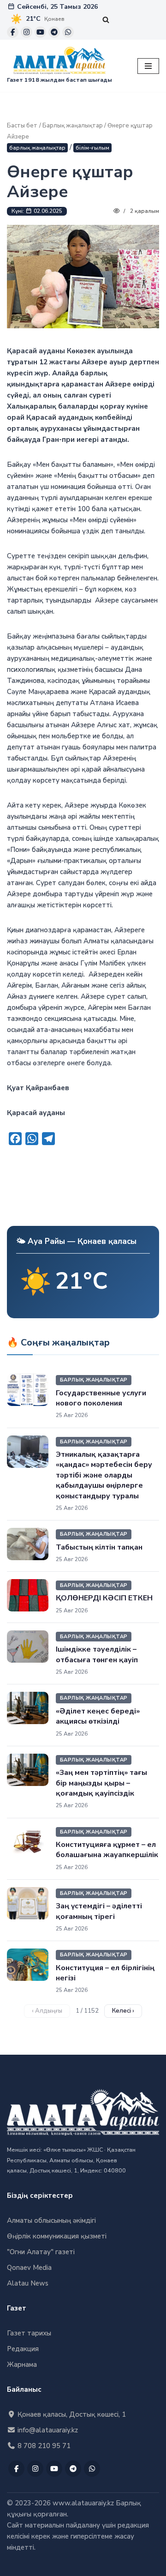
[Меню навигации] (148, 66)
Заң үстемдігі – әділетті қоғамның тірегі (99, 1911)
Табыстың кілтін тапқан (99, 1547)
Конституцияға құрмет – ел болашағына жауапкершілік (107, 1850)
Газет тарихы (29, 2333)
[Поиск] (106, 20)
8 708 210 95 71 (43, 2446)
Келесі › (123, 2011)
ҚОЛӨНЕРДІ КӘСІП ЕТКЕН (104, 1598)
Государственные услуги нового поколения (101, 1398)
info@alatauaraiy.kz (47, 2430)
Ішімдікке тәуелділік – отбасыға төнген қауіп (97, 1654)
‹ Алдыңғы (47, 2011)
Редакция (23, 2349)
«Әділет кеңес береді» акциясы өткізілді (98, 1716)
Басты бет (22, 126)
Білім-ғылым (92, 148)
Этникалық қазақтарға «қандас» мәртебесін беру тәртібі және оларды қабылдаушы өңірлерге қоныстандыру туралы (104, 1475)
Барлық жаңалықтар (73, 126)
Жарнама (22, 2365)
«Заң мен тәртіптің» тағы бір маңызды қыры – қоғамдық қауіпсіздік (101, 1783)
